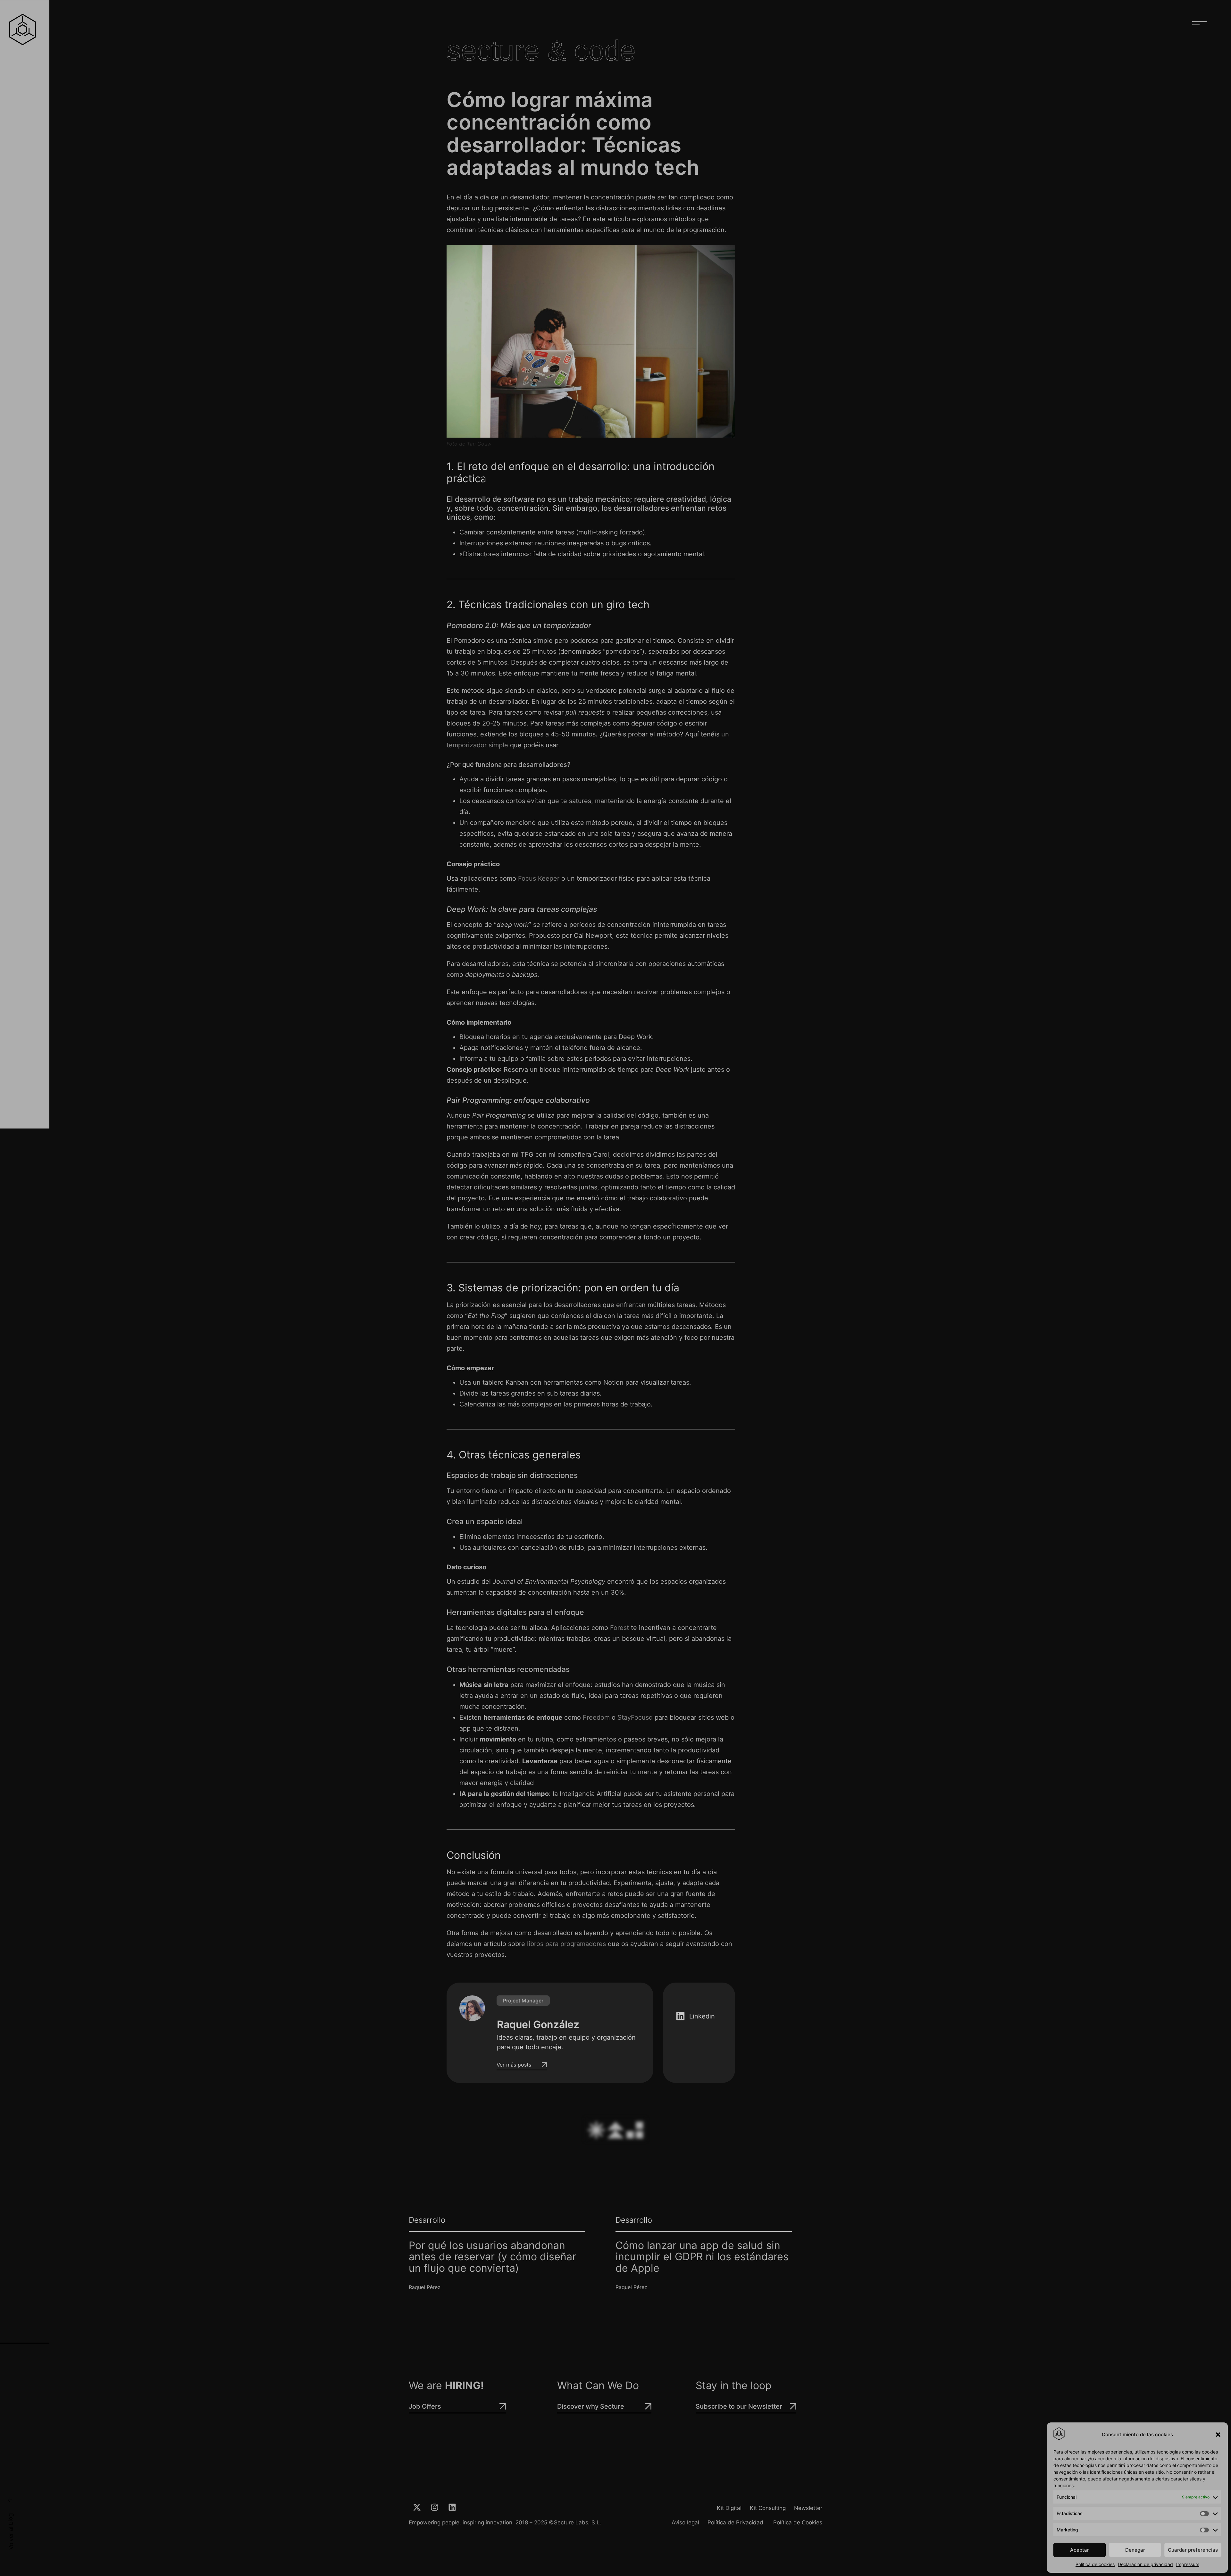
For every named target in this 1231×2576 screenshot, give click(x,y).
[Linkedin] (452, 2507)
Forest (620, 1628)
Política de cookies (1095, 2564)
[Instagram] (434, 2507)
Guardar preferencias (1193, 2550)
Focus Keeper (538, 878)
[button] (1218, 2435)
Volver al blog (11, 2531)
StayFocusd (635, 1717)
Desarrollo (427, 2220)
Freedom (596, 1717)
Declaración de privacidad (1145, 2564)
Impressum (1188, 2564)
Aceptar (1080, 2550)
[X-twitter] (417, 2507)
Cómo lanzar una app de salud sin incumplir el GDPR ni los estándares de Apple (702, 2257)
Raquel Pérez (425, 2287)
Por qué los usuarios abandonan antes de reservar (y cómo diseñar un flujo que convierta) (492, 2257)
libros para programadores (566, 1944)
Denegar (1135, 2550)
